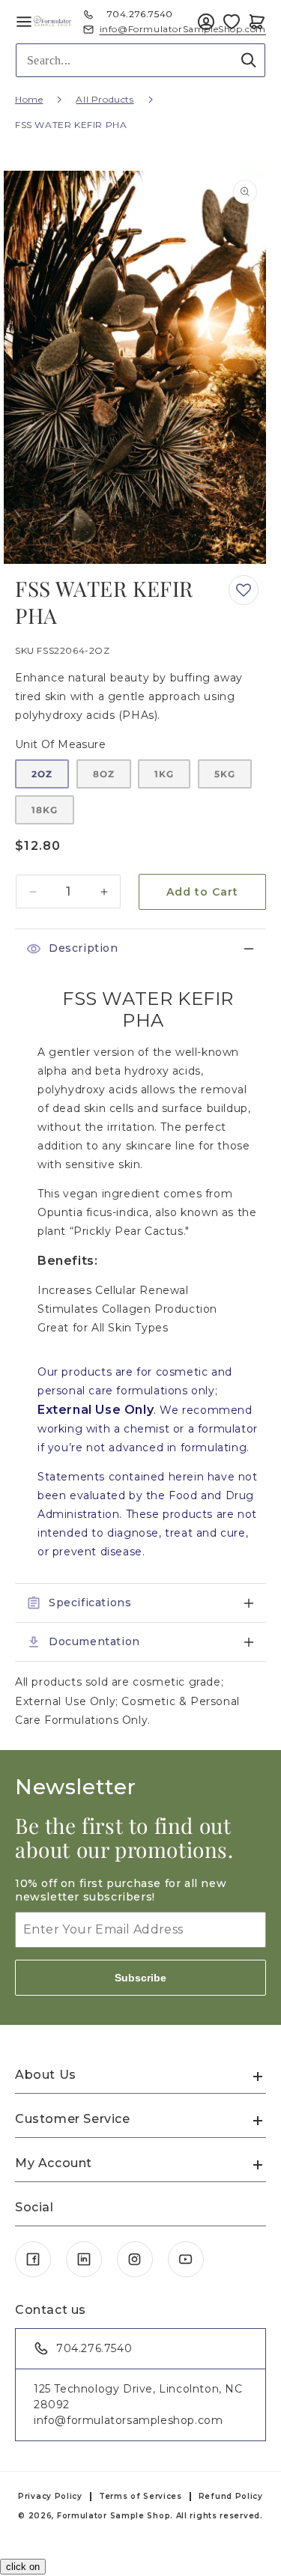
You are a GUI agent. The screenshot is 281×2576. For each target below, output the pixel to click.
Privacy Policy (50, 2496)
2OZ (42, 774)
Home (29, 99)
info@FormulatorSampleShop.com (183, 29)
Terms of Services (140, 2496)
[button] (257, 22)
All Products (105, 99)
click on (23, 2567)
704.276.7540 (140, 14)
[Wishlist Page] (232, 22)
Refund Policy (231, 2496)
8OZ (104, 774)
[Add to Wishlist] (232, 22)
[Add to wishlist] (244, 590)
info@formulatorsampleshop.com (128, 2420)
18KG (45, 810)
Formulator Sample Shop (114, 2516)
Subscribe (140, 1978)
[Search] (249, 60)
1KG (164, 774)
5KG (225, 774)
